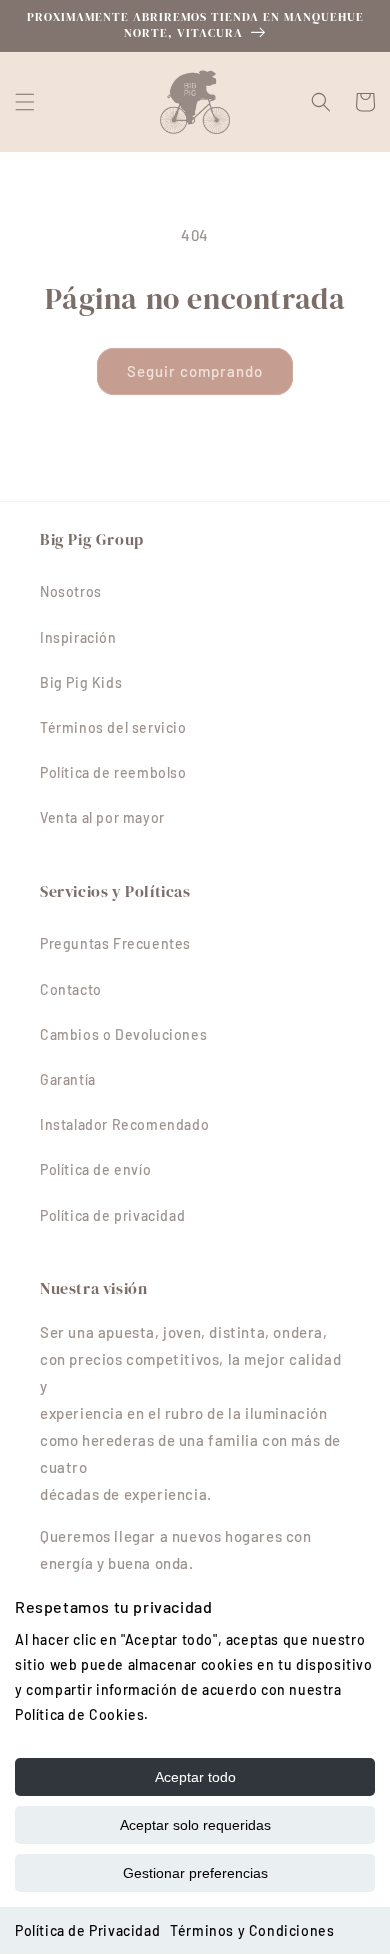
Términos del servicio (113, 727)
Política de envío (95, 1169)
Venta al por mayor (102, 817)
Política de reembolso (113, 772)
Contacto (71, 989)
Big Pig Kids (81, 682)
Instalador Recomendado (124, 1124)
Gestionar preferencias (195, 1873)
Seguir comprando (195, 371)
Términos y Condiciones (252, 1930)
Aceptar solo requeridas (195, 1825)
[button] (25, 102)
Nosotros (71, 591)
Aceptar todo (195, 1777)
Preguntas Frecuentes (115, 943)
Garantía (68, 1079)
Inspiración (78, 637)
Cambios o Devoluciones (123, 1034)
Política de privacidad (112, 1215)
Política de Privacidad (87, 1930)
